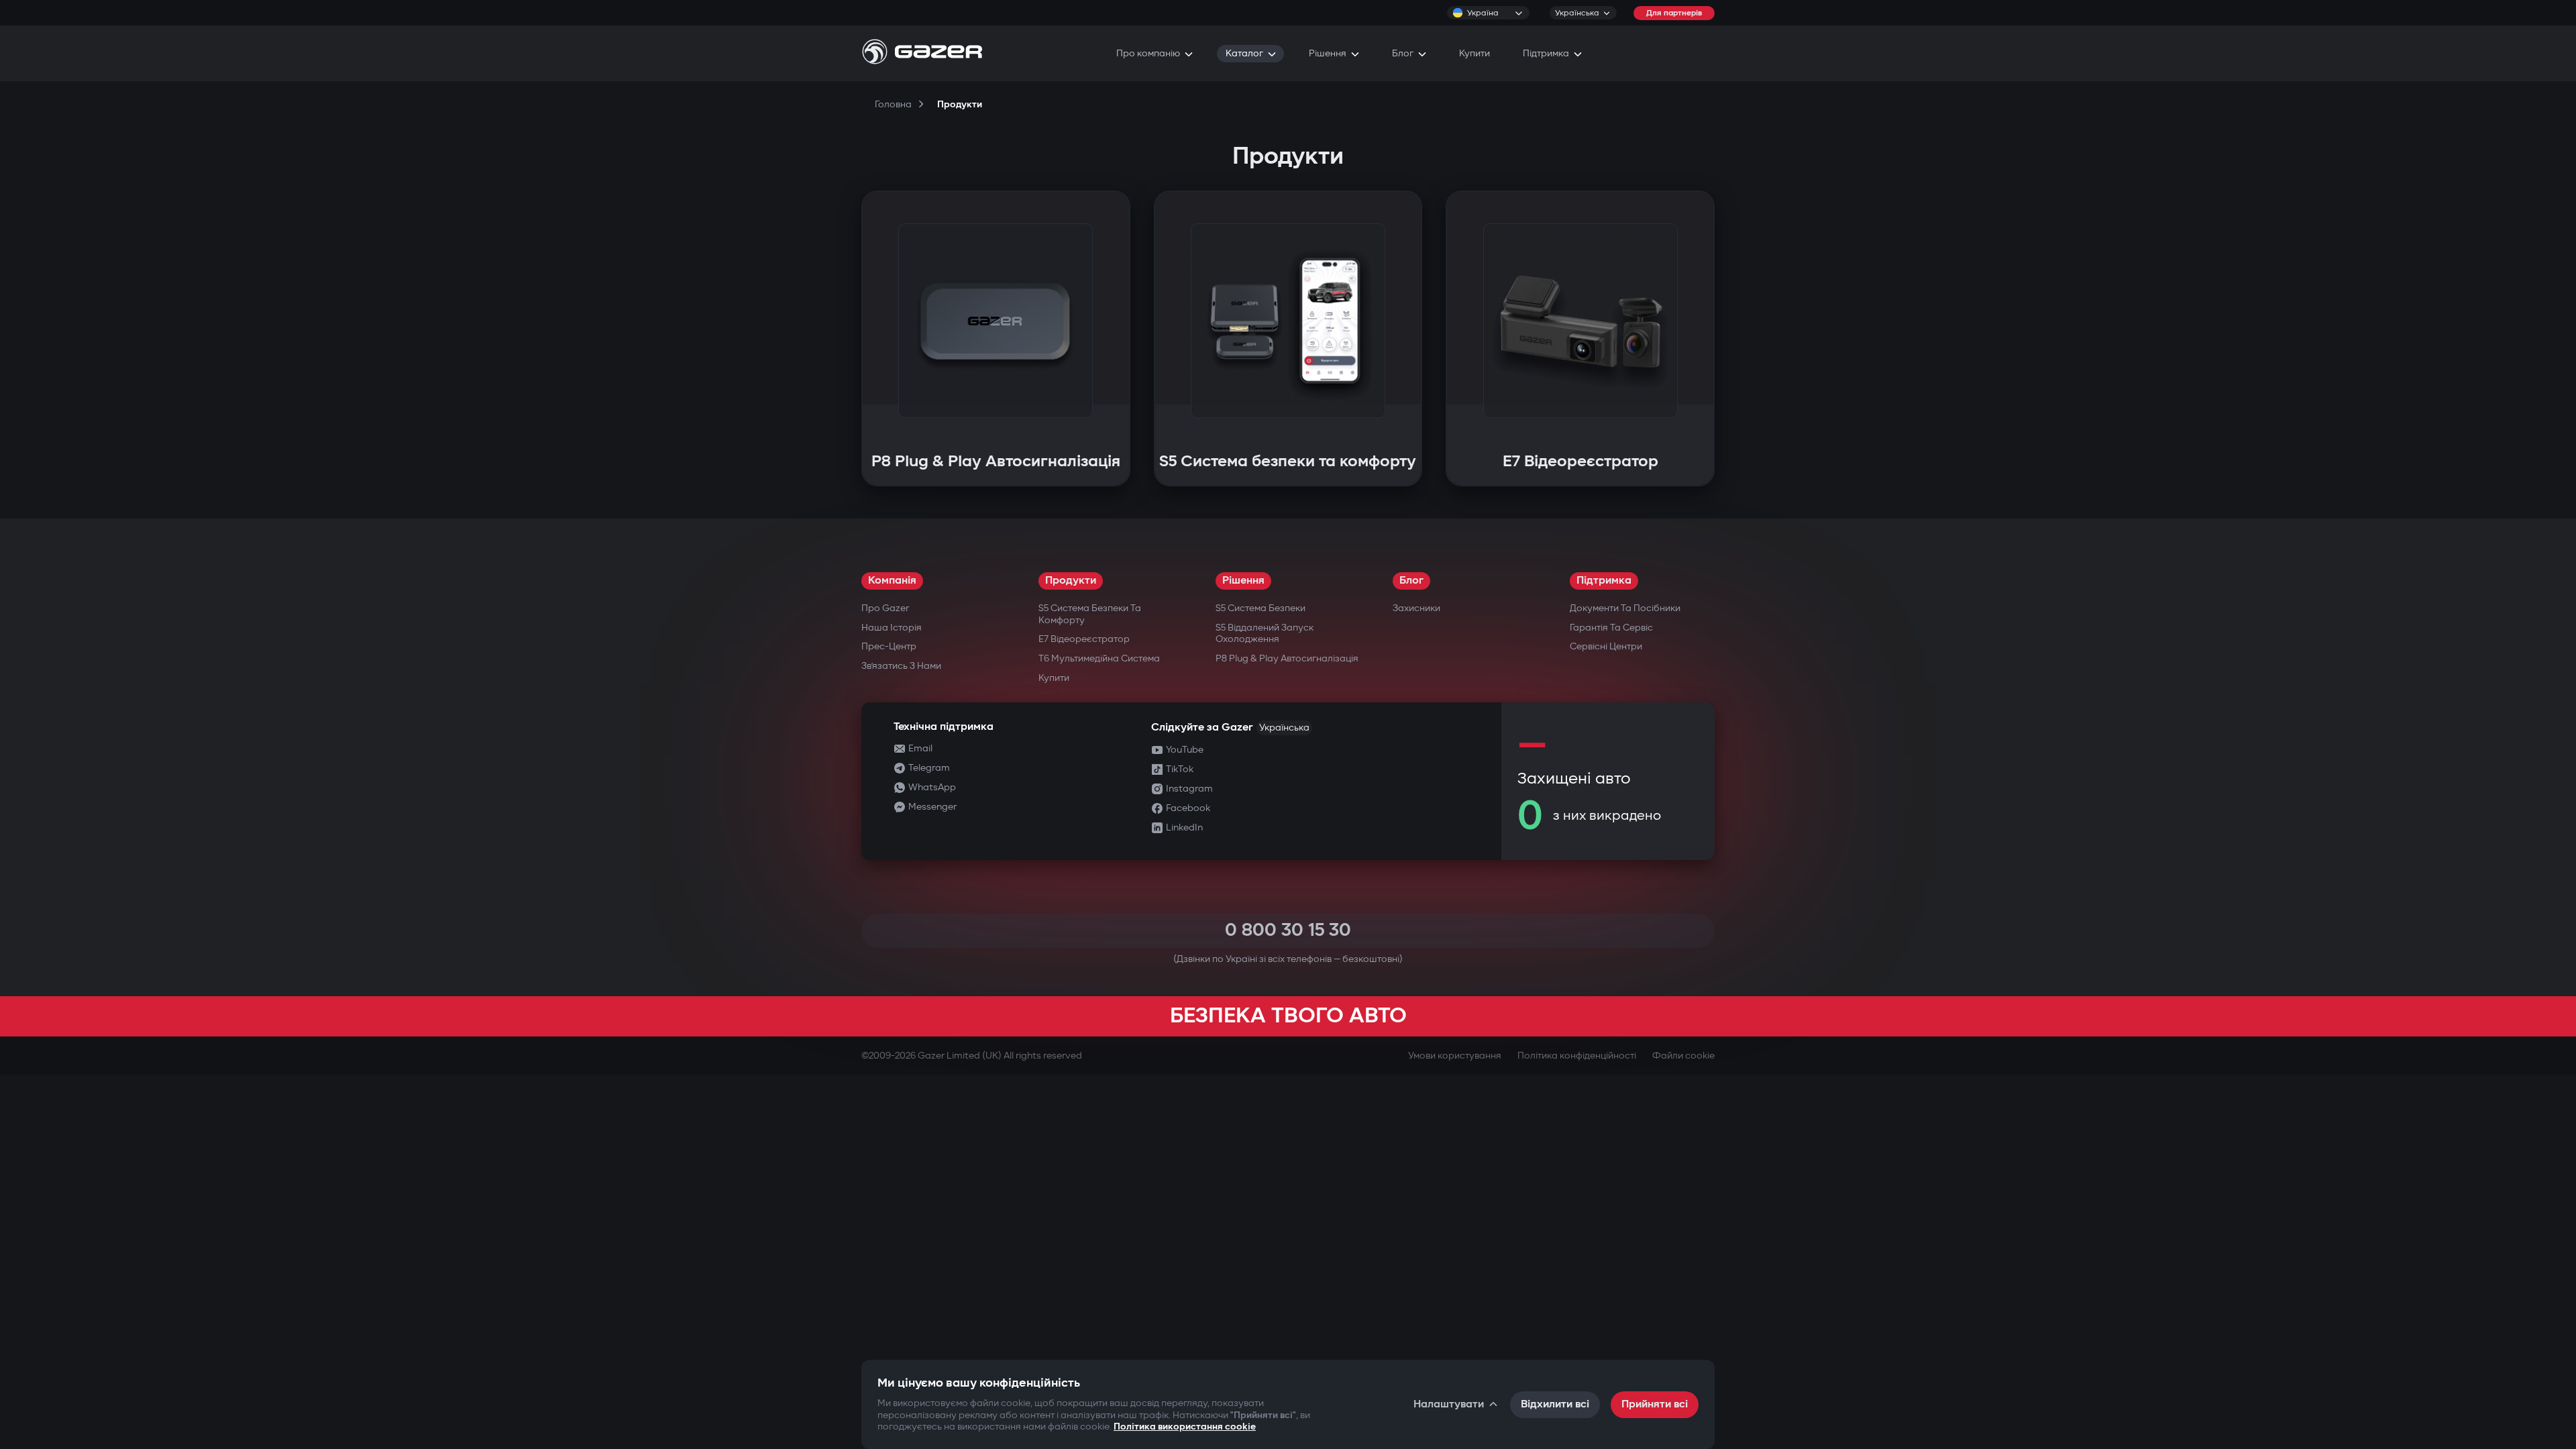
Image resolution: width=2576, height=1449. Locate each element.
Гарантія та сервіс (1611, 628)
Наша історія (892, 628)
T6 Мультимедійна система (1099, 658)
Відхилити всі (1555, 1404)
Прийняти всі (1655, 1404)
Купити (1054, 678)
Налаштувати (1449, 1404)
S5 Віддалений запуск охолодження (1265, 634)
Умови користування (1455, 1056)
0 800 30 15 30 (1288, 930)
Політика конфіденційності (1577, 1056)
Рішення (1243, 581)
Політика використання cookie (1185, 1427)
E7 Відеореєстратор (1084, 639)
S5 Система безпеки (1260, 608)
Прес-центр (889, 646)
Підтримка (1604, 581)
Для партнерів (1674, 13)
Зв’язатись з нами (901, 666)
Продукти (1071, 581)
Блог (1411, 581)
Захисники (1416, 608)
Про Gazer (885, 608)
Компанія (892, 581)
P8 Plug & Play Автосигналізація (1287, 658)
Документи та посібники (1625, 608)
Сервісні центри (1606, 646)
